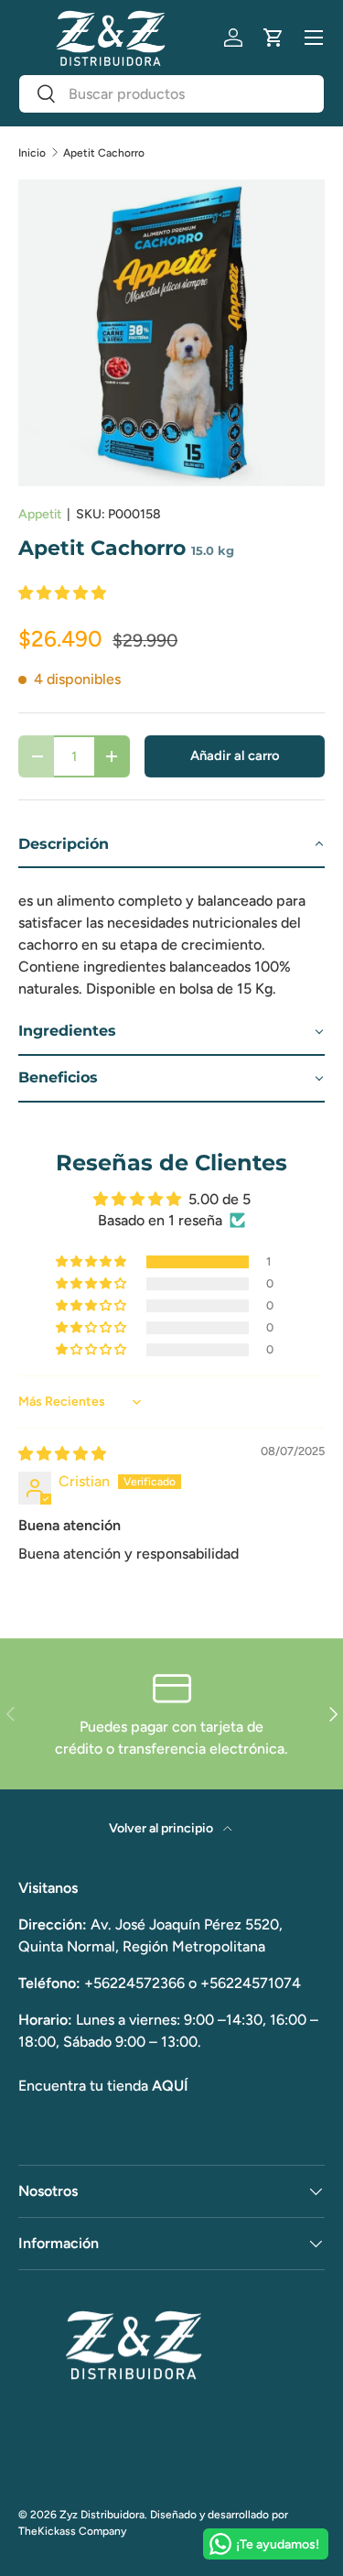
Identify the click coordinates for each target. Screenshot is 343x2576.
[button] (273, 38)
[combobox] (171, 94)
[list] (171, 333)
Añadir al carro (235, 755)
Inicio (32, 153)
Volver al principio (162, 1828)
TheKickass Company (72, 2531)
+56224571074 (251, 1983)
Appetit (40, 514)
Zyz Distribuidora (102, 2515)
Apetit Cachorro (104, 153)
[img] (62, 1454)
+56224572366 (134, 1983)
